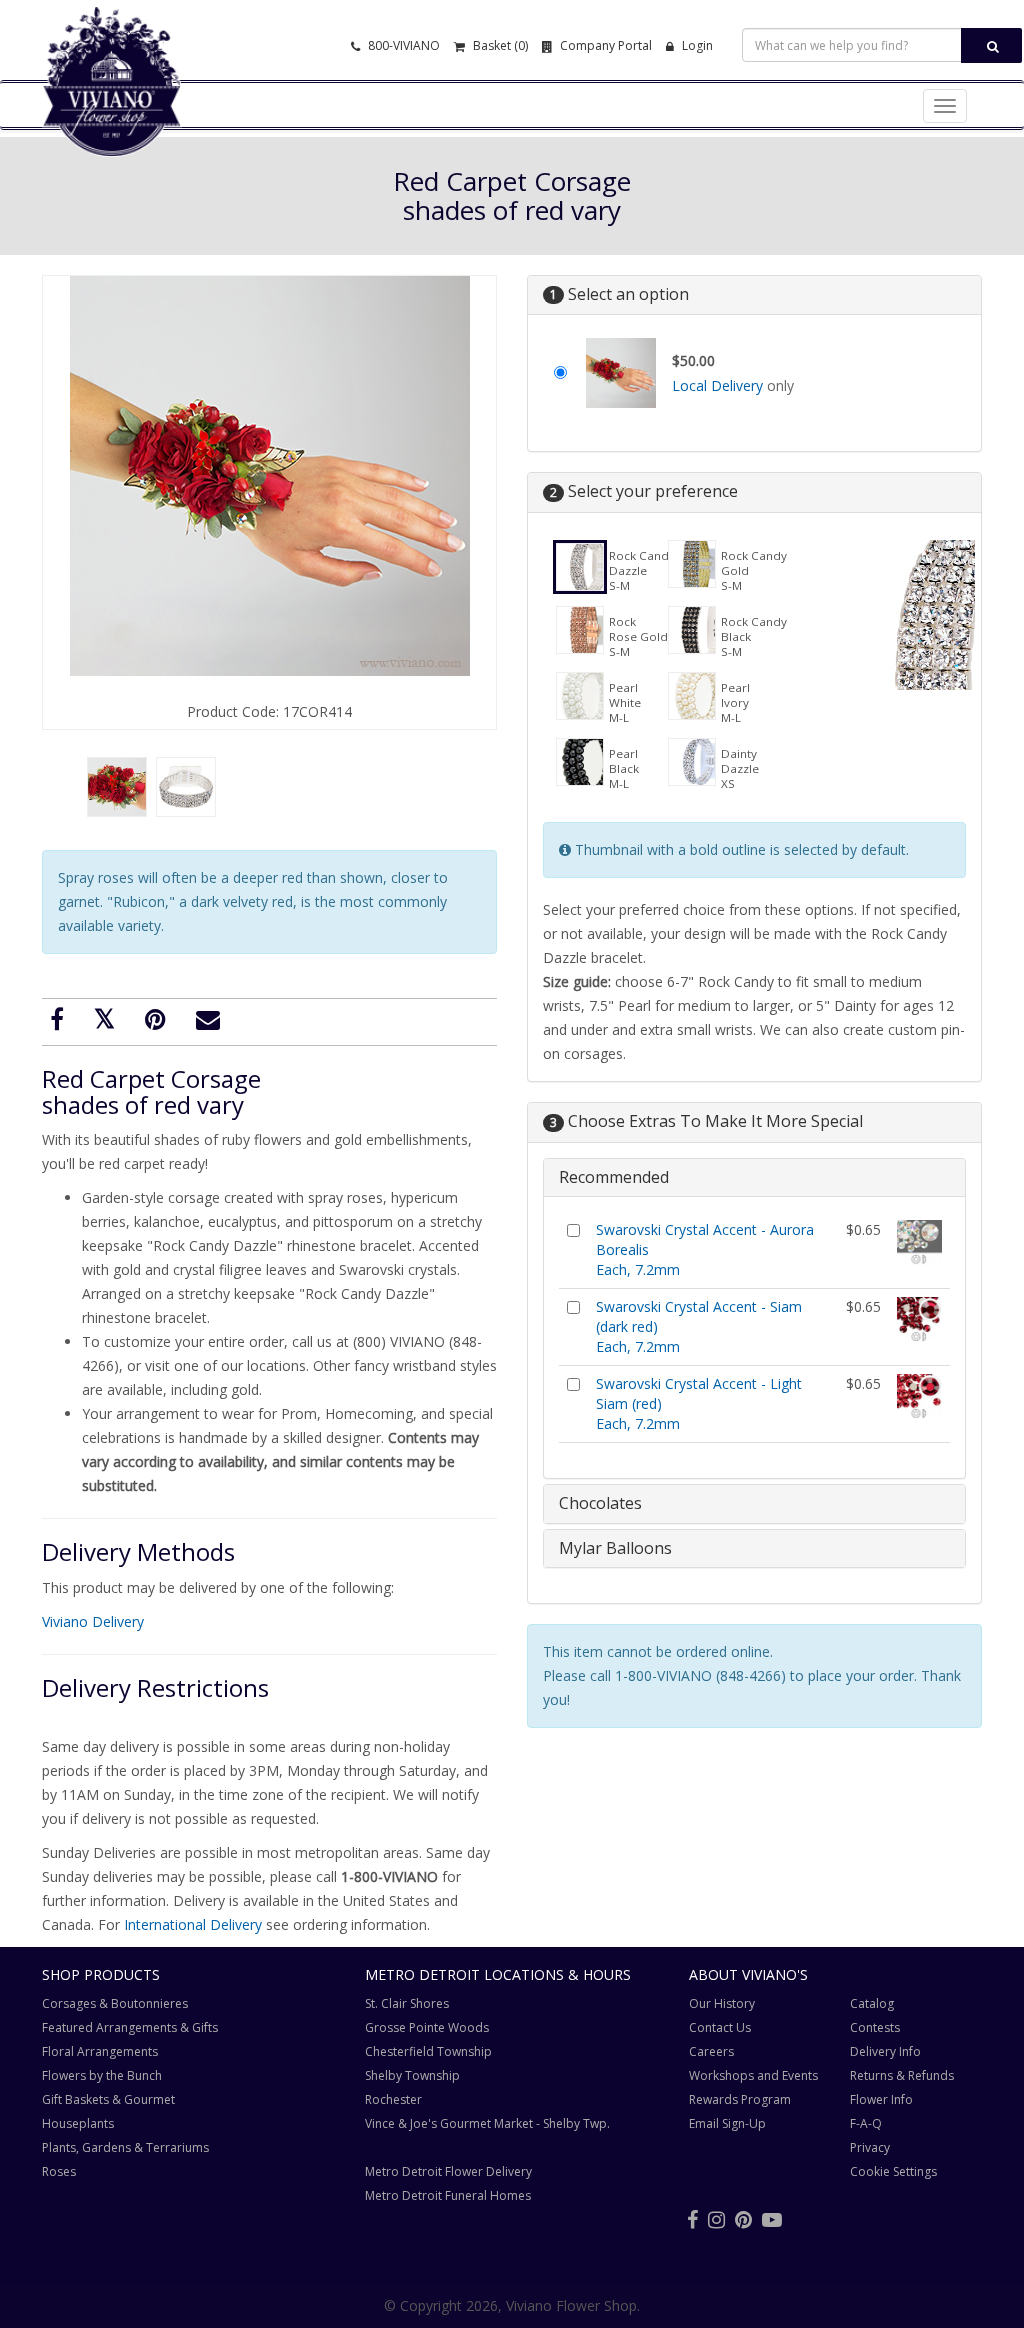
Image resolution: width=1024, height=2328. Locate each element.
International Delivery (193, 1924)
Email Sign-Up (727, 2123)
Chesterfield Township (428, 2051)
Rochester (393, 2099)
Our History (722, 2003)
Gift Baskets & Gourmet (108, 2099)
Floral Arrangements (100, 2051)
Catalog (872, 2003)
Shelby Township (412, 2075)
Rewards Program (740, 2099)
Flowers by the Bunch (102, 2075)
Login (696, 45)
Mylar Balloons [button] (615, 1548)
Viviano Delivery (93, 1621)
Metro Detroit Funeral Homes (448, 2195)
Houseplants (78, 2123)
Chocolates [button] (600, 1503)
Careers (711, 2051)
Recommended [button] (614, 1177)
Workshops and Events (753, 2075)
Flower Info (881, 2099)
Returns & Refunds (902, 2075)
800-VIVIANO (402, 45)
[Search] (991, 45)
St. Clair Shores (407, 2003)
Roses (59, 2171)
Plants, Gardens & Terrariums (125, 2147)
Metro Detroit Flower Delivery (448, 2171)
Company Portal (604, 45)
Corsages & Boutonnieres (115, 2003)
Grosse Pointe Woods (427, 2027)
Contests (875, 2027)
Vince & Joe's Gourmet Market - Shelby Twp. (487, 2123)
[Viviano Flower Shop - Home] (112, 126)
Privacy (870, 2147)
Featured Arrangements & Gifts (130, 2027)
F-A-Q (866, 2123)
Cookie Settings (893, 2171)
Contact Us (720, 2027)
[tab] (754, 1178)
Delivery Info (885, 2051)
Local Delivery (717, 385)
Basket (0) (499, 45)
